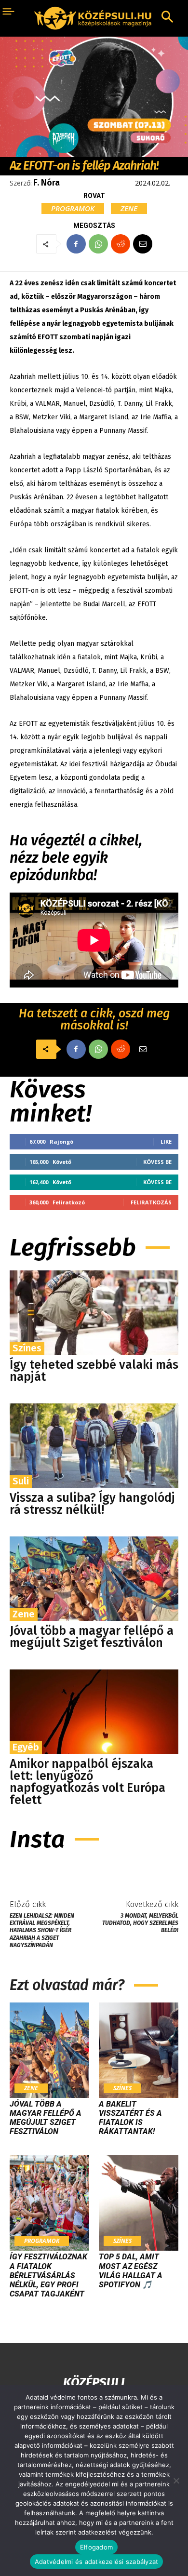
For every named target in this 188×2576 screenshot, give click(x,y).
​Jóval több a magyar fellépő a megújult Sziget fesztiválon (92, 1637)
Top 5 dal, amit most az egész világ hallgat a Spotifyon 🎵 (131, 2271)
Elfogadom (96, 2547)
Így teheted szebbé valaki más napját (94, 1371)
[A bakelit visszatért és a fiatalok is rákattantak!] (139, 2050)
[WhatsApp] (98, 244)
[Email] (143, 244)
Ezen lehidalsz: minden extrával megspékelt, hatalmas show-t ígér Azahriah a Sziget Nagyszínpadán (42, 1931)
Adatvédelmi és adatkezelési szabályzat (97, 2562)
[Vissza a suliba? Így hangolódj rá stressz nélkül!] (94, 1446)
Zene (129, 208)
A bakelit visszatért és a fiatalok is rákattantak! (130, 2118)
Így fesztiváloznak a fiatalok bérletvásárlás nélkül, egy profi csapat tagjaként (48, 2275)
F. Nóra (47, 183)
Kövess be (157, 1162)
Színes (27, 1348)
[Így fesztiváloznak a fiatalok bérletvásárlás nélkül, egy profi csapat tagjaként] (49, 2203)
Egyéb (26, 1747)
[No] (176, 2481)
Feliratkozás (151, 1202)
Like (166, 1141)
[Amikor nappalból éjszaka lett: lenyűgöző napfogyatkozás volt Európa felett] (94, 1712)
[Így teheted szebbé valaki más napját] (94, 1313)
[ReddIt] (121, 244)
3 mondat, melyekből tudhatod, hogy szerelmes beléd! (140, 1923)
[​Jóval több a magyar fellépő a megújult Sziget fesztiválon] (94, 1579)
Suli (21, 1481)
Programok (73, 208)
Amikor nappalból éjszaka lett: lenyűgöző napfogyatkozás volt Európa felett (87, 1782)
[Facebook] (76, 244)
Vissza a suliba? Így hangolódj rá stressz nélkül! (92, 1504)
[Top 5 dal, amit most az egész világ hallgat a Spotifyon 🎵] (139, 2203)
